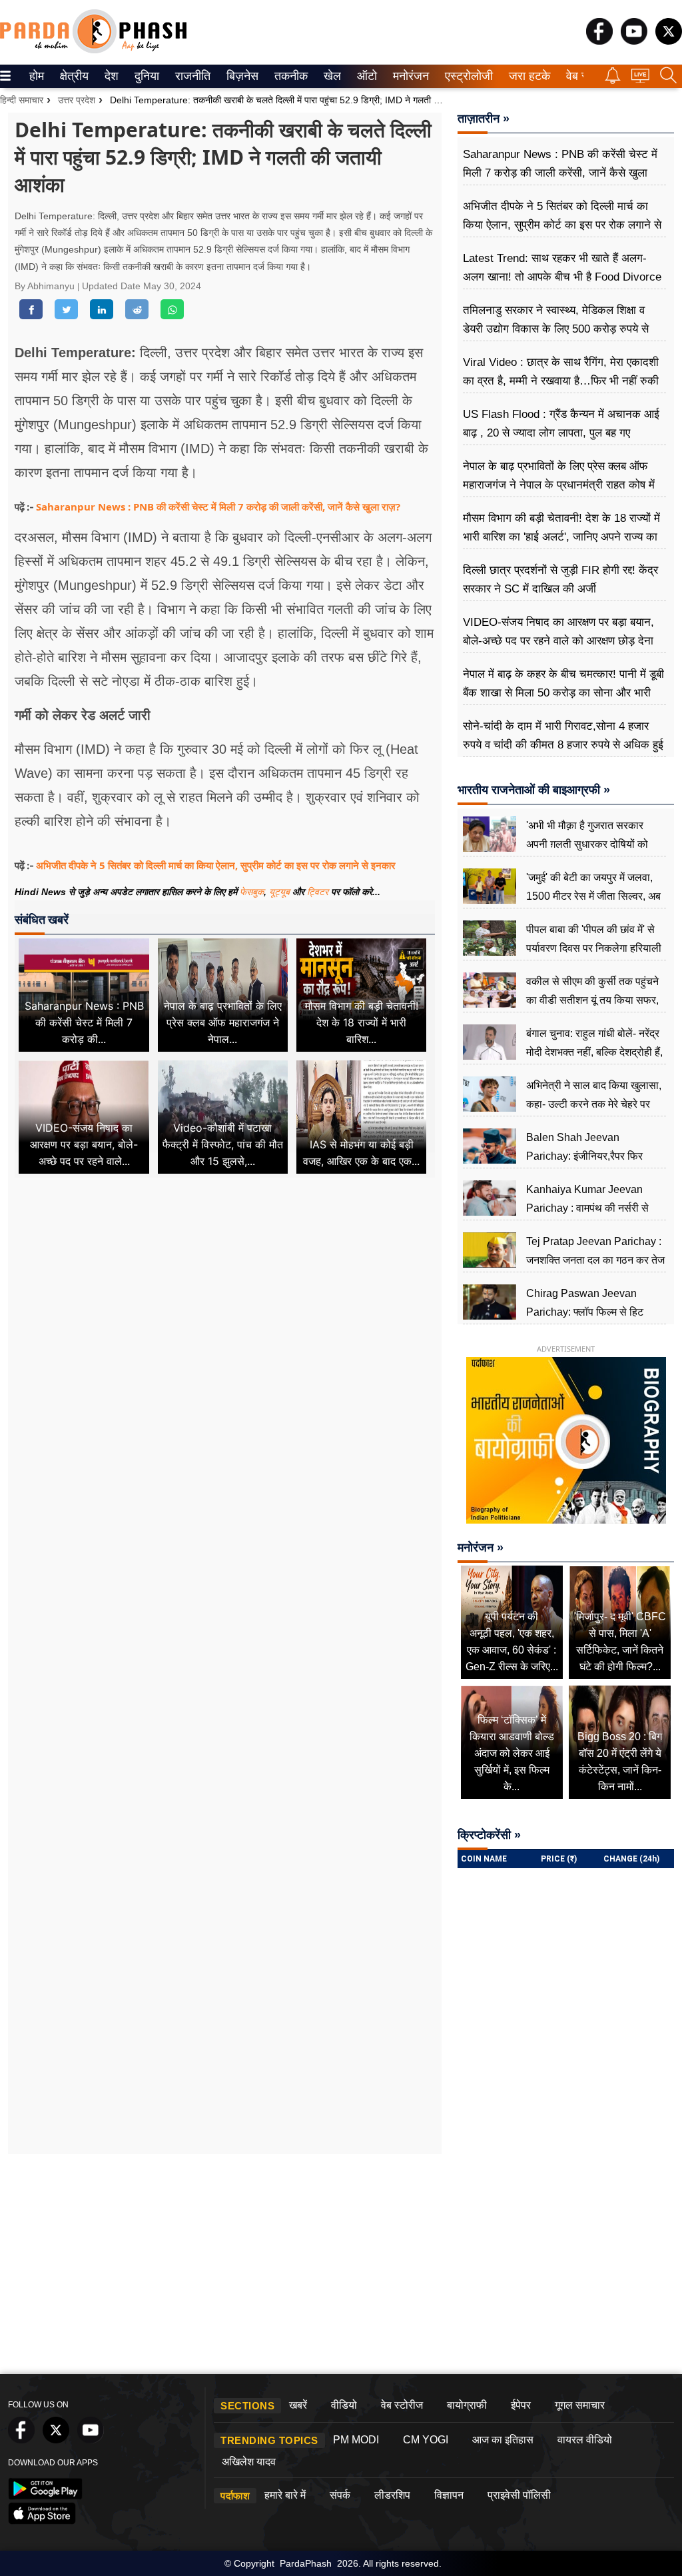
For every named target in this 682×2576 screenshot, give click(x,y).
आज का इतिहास (503, 2440)
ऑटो (366, 76)
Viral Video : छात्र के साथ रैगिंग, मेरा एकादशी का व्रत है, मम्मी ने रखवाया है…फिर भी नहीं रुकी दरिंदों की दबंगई (561, 381)
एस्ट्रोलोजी (466, 76)
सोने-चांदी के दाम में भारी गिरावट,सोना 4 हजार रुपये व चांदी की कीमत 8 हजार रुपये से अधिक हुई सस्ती (563, 745)
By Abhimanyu (46, 286)
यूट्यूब (281, 892)
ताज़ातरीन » (484, 119)
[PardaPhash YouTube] (634, 41)
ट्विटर (318, 892)
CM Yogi (426, 2440)
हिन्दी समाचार (22, 100)
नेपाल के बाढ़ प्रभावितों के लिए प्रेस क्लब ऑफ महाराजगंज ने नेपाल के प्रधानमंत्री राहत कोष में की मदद (559, 485)
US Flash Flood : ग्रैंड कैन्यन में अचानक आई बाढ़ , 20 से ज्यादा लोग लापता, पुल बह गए (561, 424)
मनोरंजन (409, 76)
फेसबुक (252, 892)
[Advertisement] (225, 1310)
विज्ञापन (449, 2495)
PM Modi (356, 2440)
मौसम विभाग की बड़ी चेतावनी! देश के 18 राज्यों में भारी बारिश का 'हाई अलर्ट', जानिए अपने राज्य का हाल (561, 537)
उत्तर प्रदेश (77, 100)
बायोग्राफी (467, 2405)
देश (111, 76)
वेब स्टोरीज (402, 2405)
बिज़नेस (240, 76)
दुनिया (146, 76)
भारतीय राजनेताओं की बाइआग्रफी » (534, 790)
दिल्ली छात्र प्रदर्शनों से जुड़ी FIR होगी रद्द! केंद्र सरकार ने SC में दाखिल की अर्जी (560, 580)
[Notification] (613, 80)
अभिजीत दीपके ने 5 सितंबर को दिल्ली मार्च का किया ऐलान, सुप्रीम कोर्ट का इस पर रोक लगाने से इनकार (216, 865)
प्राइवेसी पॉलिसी (519, 2495)
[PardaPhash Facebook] (599, 41)
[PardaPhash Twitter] (669, 41)
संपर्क (340, 2495)
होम (36, 76)
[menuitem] (37, 76)
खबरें (298, 2405)
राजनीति (191, 76)
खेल (331, 76)
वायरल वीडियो (585, 2440)
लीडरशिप (392, 2495)
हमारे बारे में (285, 2495)
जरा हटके (527, 76)
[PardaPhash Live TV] (640, 79)
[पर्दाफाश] (93, 50)
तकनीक (289, 76)
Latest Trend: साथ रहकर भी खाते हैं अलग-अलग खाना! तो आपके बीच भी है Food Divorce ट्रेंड (562, 277)
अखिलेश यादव (249, 2462)
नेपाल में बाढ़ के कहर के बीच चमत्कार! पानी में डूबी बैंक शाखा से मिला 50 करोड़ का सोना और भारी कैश (563, 693)
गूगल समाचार (580, 2405)
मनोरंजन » (481, 1548)
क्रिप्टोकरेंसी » (489, 1835)
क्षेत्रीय (73, 76)
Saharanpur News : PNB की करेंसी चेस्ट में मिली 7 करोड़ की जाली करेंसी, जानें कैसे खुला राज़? (218, 507)
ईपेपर (521, 2405)
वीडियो (344, 2405)
